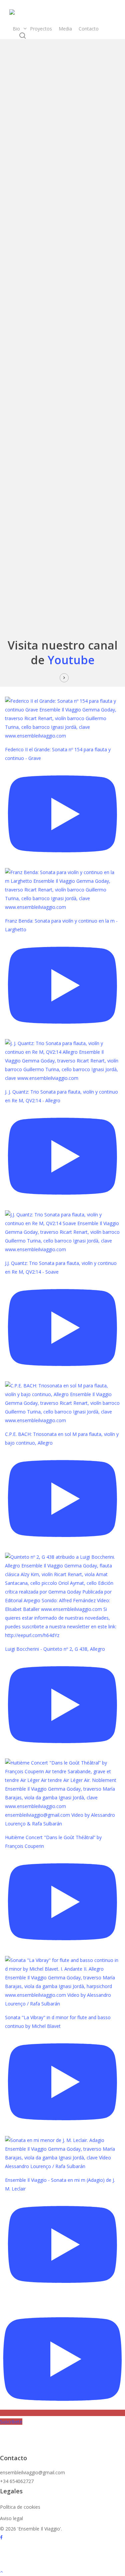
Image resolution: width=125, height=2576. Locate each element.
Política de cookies (20, 2507)
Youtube (71, 660)
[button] (62, 2572)
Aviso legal (11, 2518)
